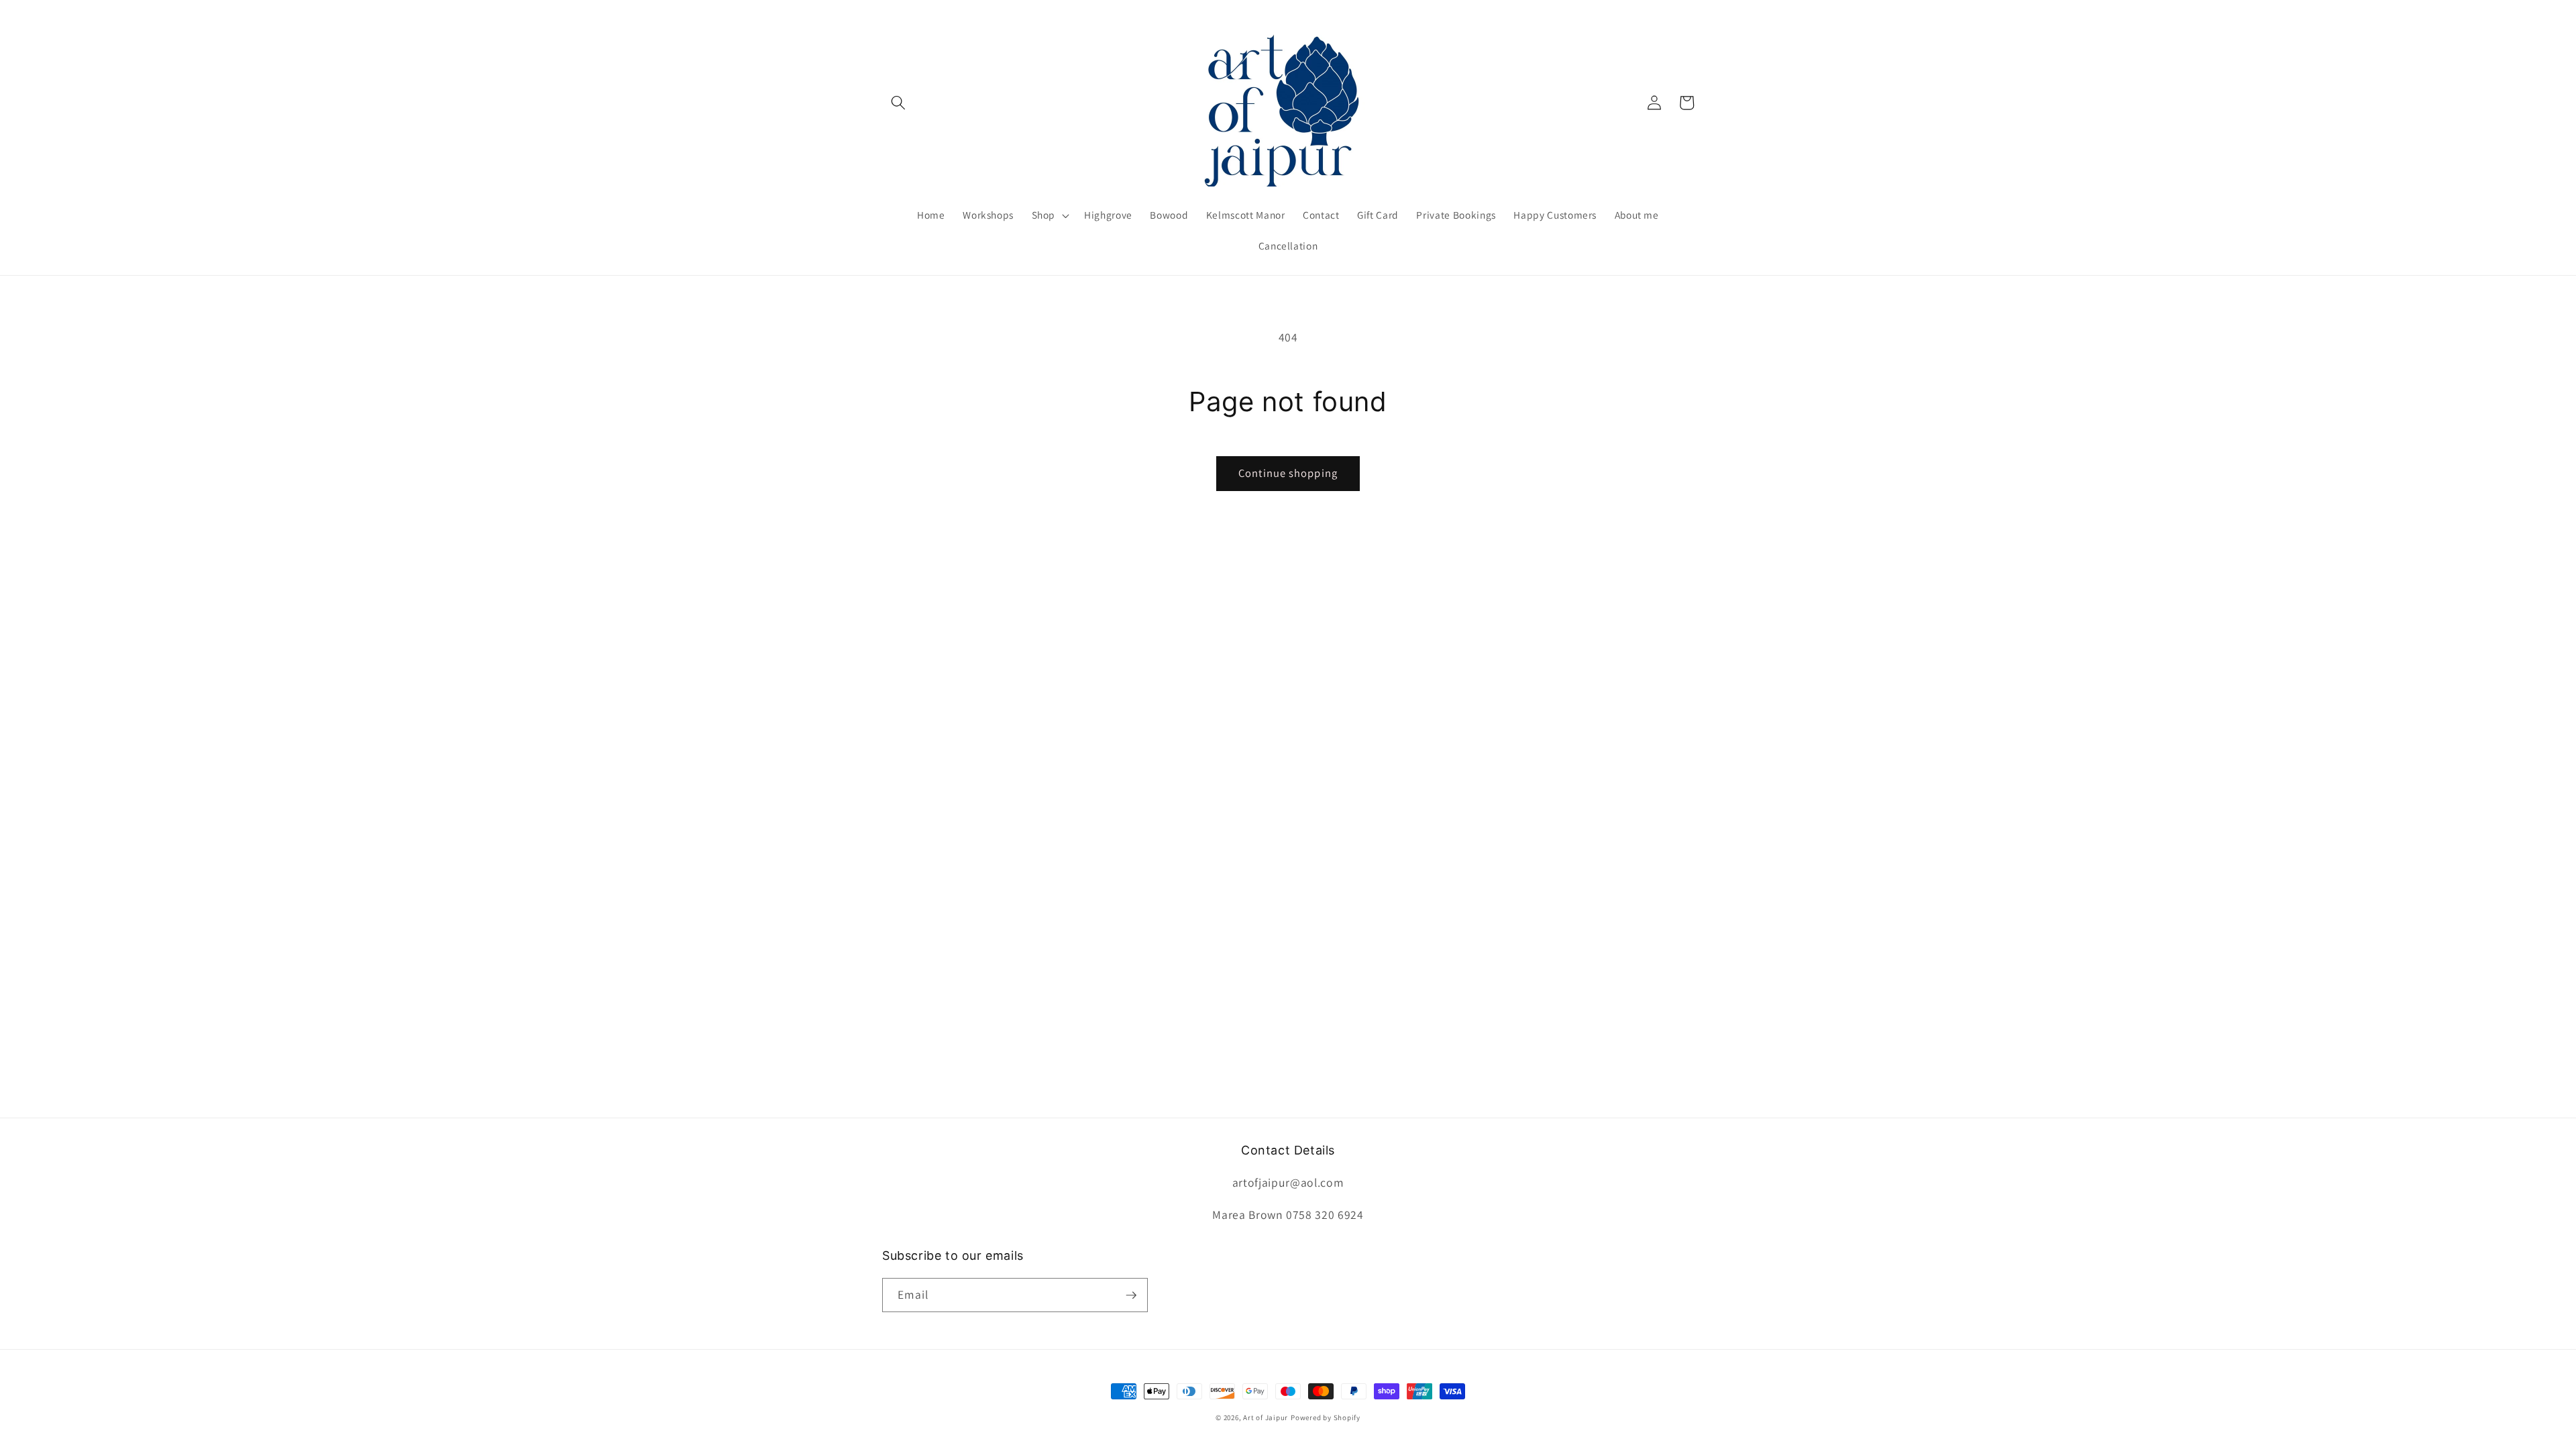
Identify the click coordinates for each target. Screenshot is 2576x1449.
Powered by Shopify (1326, 1417)
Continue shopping (1288, 473)
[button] (898, 103)
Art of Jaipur (1266, 1417)
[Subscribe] (1131, 1295)
